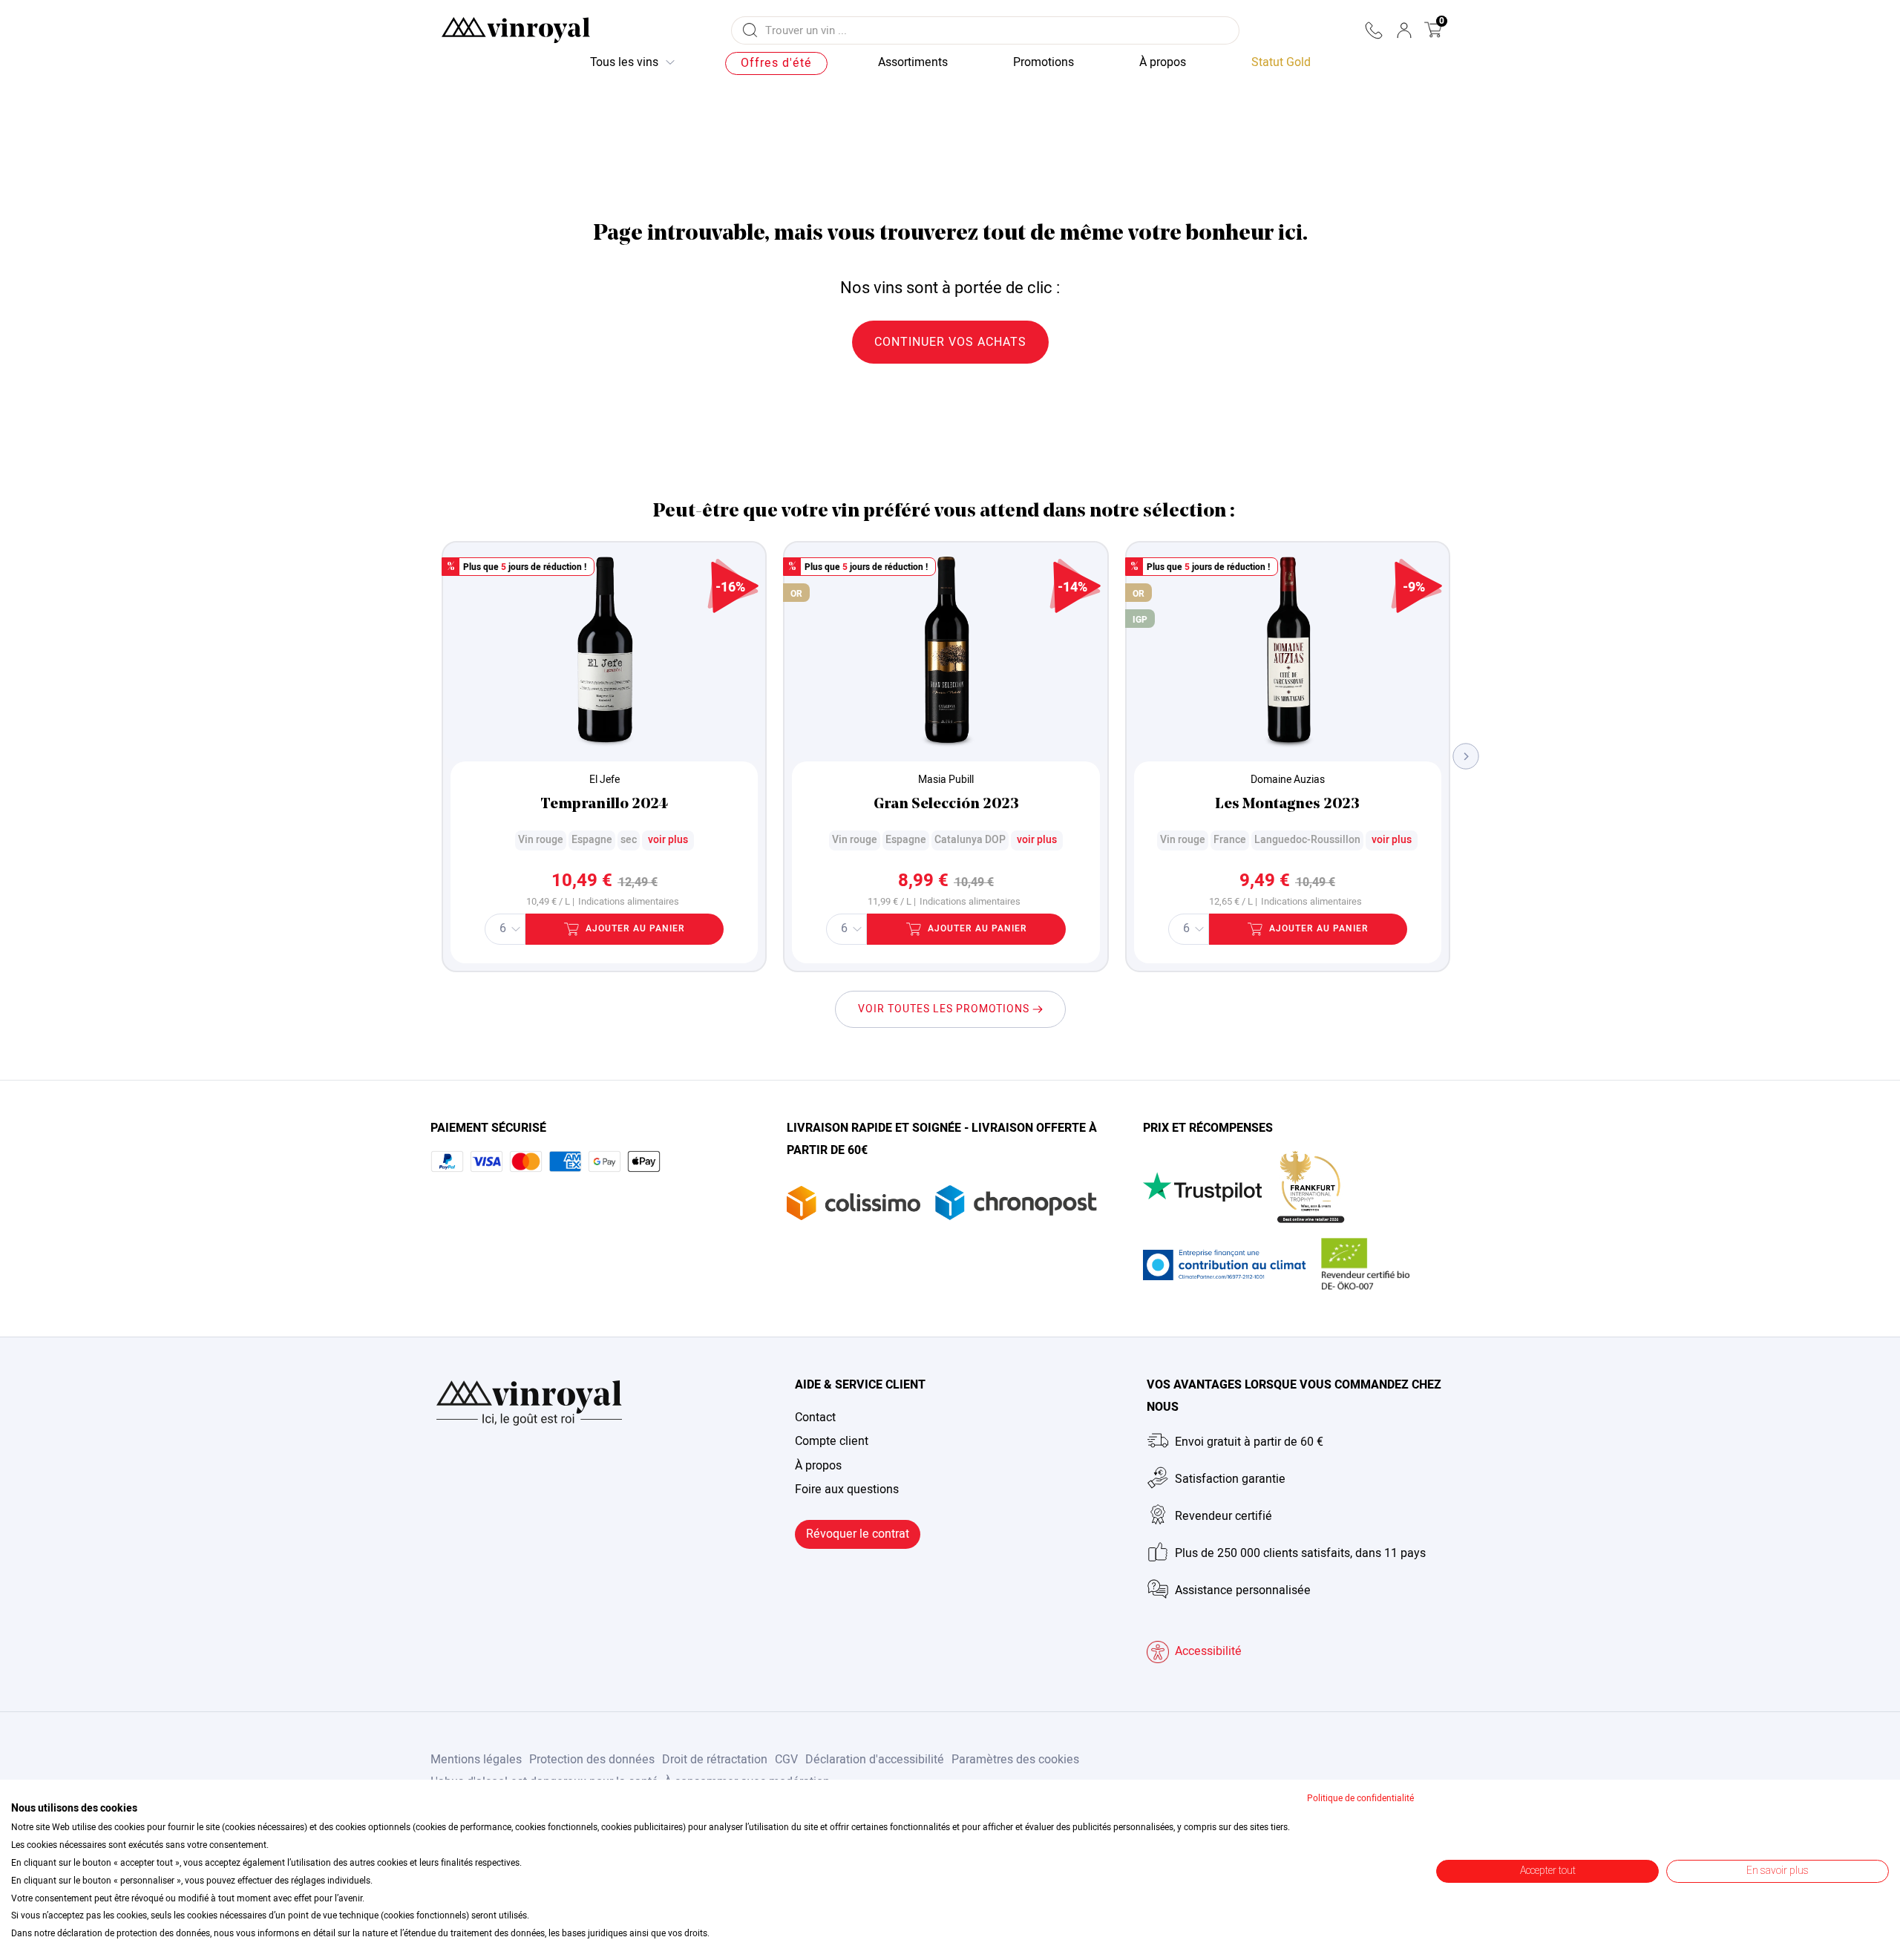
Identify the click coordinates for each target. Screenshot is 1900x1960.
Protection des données (592, 1760)
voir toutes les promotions (945, 1009)
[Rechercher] (750, 30)
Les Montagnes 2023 (1287, 804)
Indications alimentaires (629, 902)
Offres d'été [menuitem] (776, 63)
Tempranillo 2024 (604, 804)
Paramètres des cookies (1015, 1760)
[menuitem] (1281, 63)
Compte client (832, 1441)
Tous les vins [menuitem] (624, 62)
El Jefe (605, 780)
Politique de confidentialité (1360, 1798)
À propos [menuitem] (1163, 62)
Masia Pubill (946, 780)
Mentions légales (476, 1760)
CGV (786, 1760)
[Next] (1466, 757)
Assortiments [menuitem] (913, 62)
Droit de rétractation (715, 1760)
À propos (818, 1466)
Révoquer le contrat (858, 1534)
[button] (1373, 30)
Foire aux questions (847, 1489)
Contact (815, 1417)
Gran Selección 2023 (946, 804)
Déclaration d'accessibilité (875, 1760)
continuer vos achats (950, 342)
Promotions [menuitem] (1044, 62)
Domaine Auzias (1288, 780)
